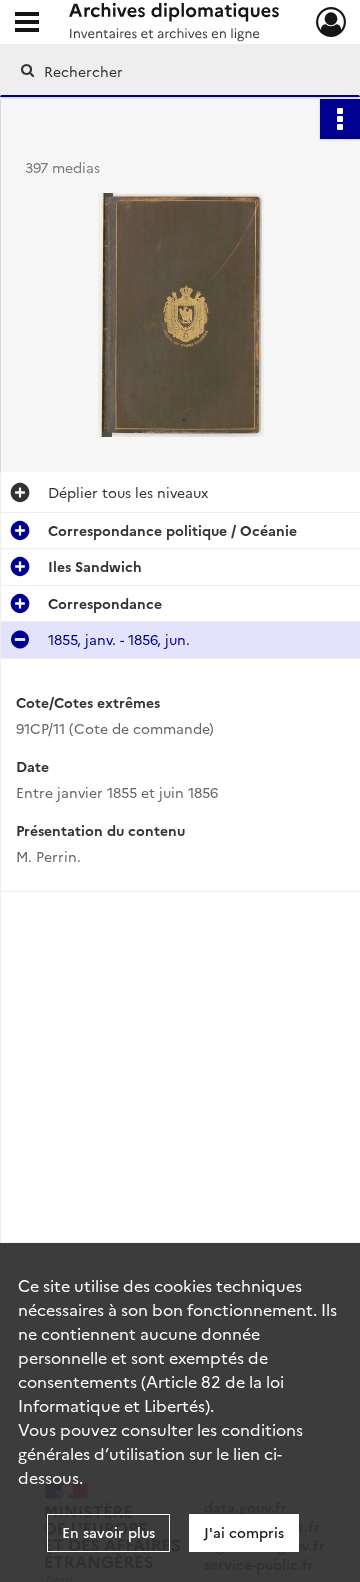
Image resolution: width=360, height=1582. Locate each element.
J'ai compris (244, 1532)
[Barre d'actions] (340, 119)
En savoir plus (108, 1532)
